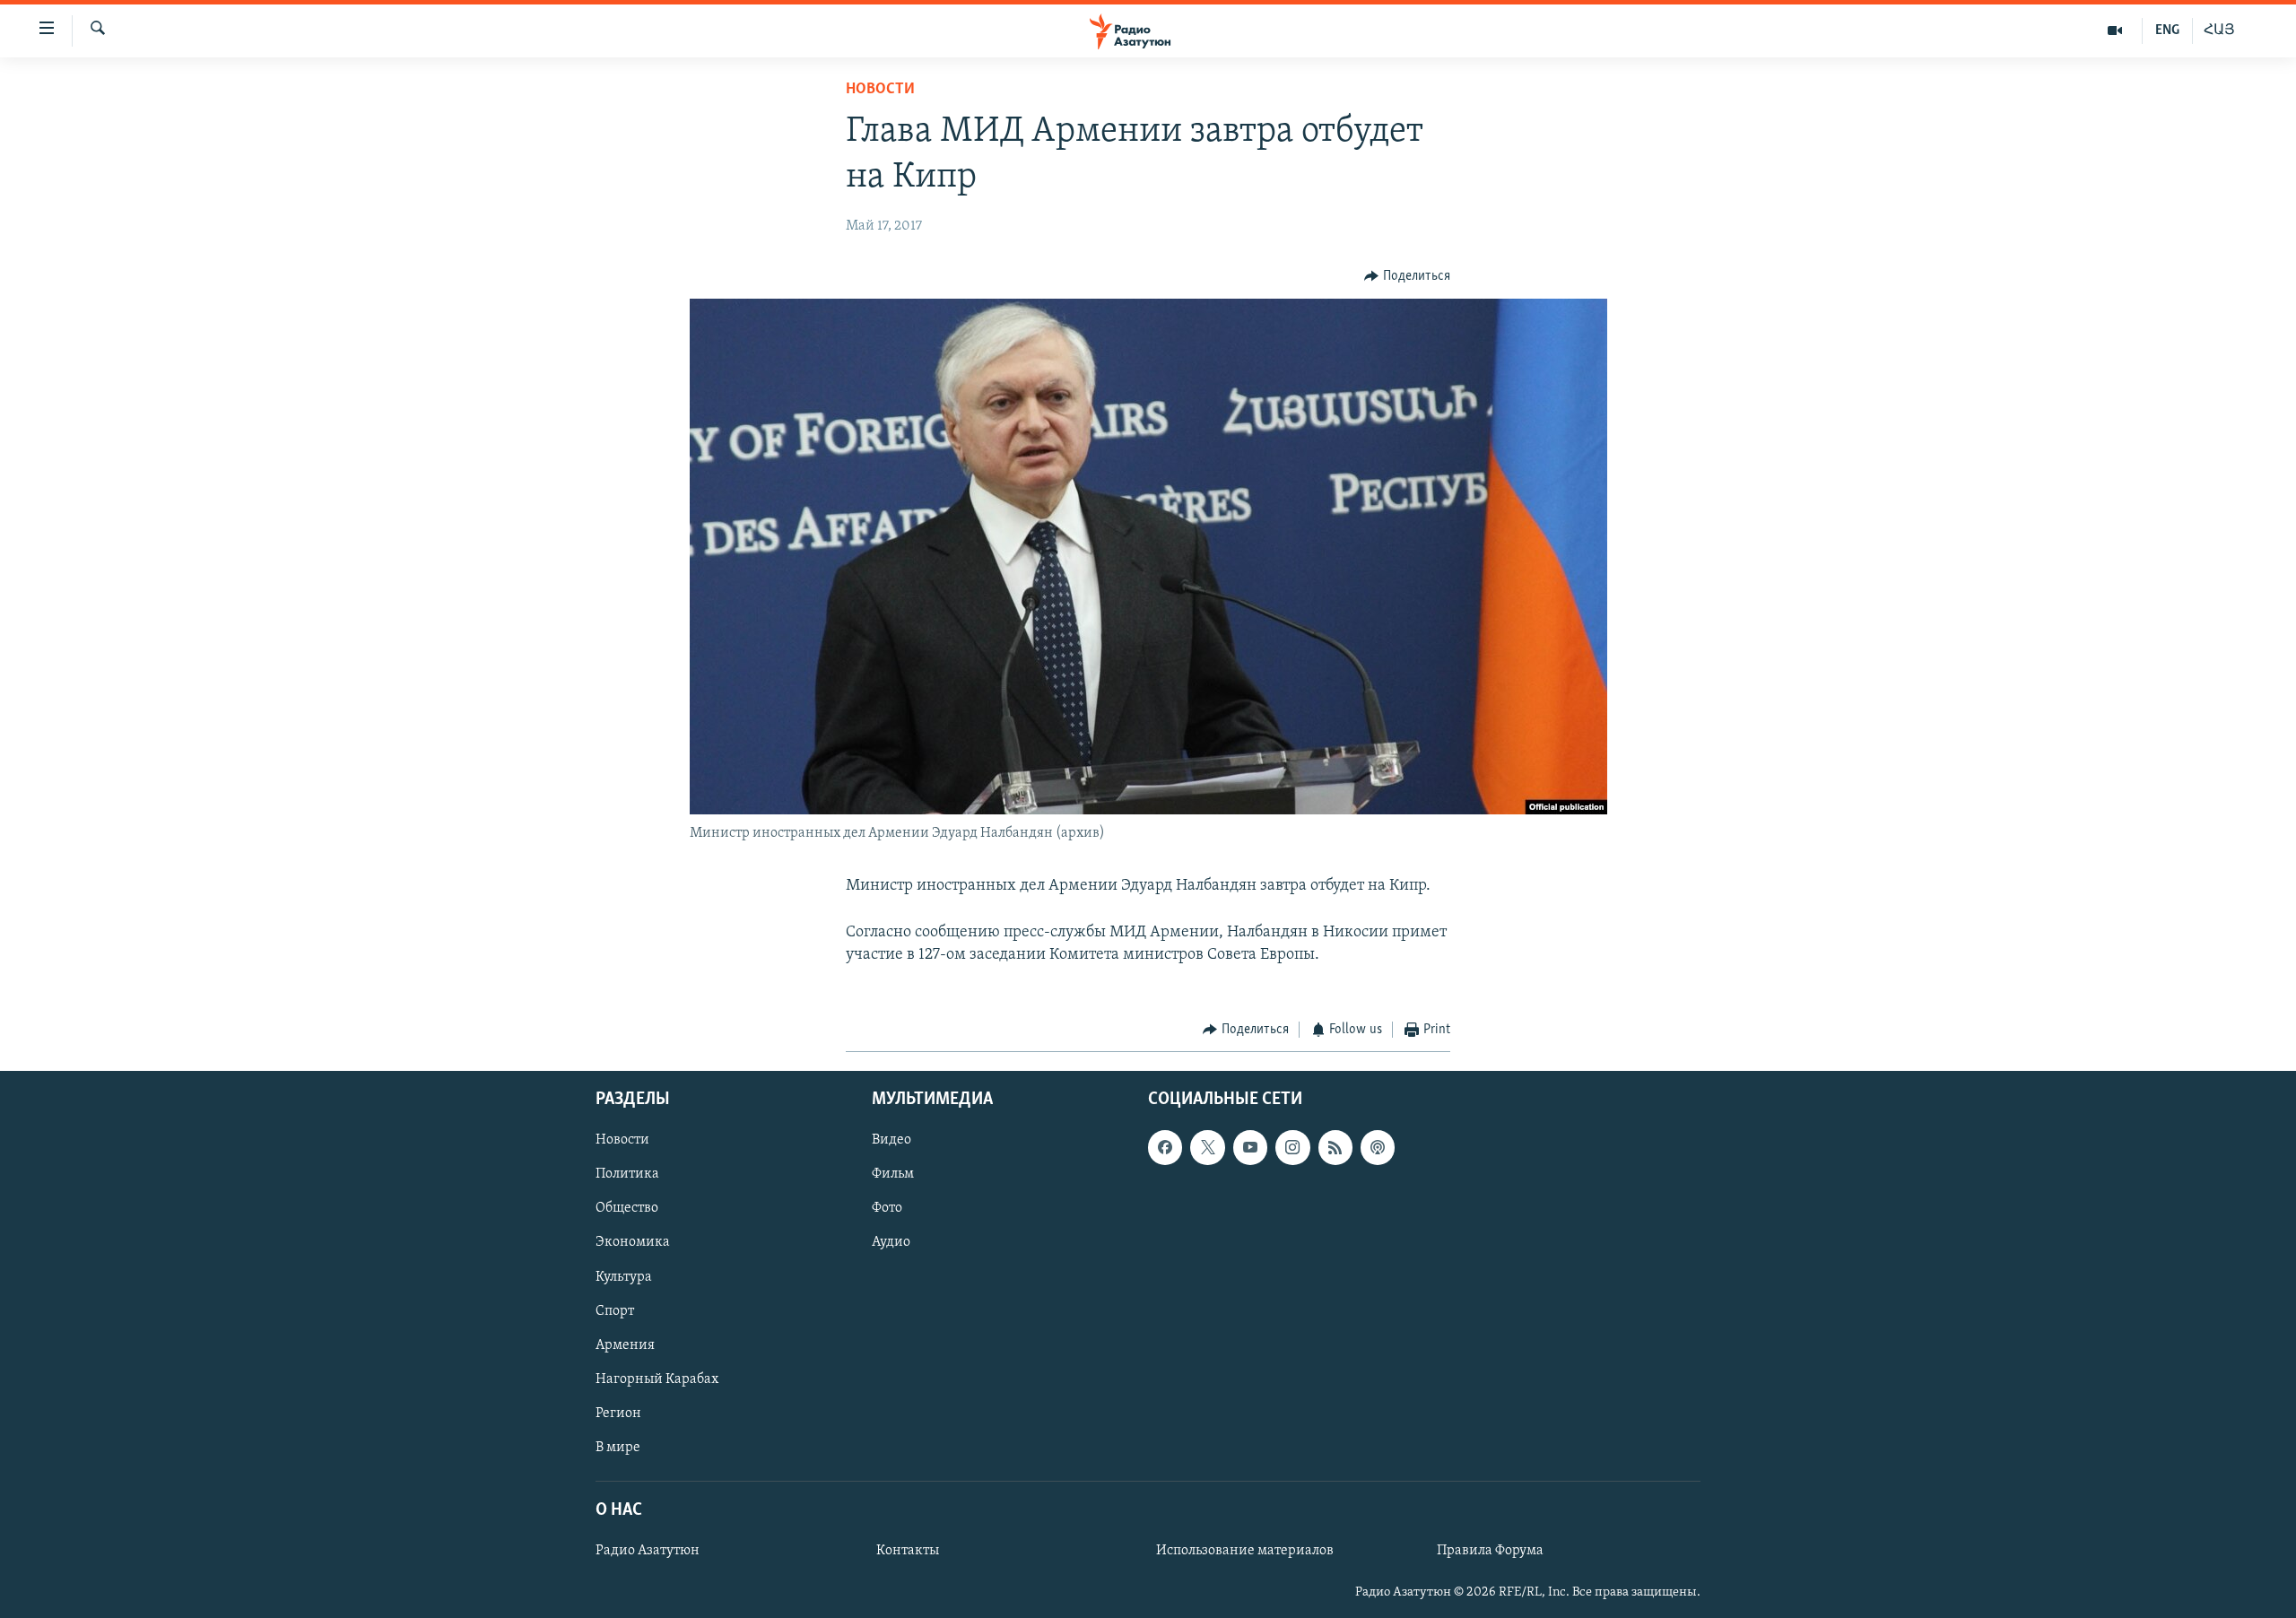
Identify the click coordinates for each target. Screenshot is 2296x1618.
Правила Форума (1490, 1551)
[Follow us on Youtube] (1250, 1147)
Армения (625, 1344)
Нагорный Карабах (657, 1379)
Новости (880, 90)
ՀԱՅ (2219, 30)
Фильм (893, 1174)
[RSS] (1335, 1147)
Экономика (633, 1242)
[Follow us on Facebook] (1165, 1147)
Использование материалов (1245, 1551)
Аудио (891, 1242)
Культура (624, 1276)
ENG (2167, 30)
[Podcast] (1378, 1147)
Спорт (615, 1310)
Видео (891, 1140)
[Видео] (2115, 30)
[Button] (1407, 276)
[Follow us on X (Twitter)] (1207, 1147)
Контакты (908, 1551)
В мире (618, 1447)
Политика (627, 1174)
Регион (618, 1413)
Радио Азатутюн (648, 1551)
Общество (627, 1208)
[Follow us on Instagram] (1292, 1147)
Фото (887, 1208)
